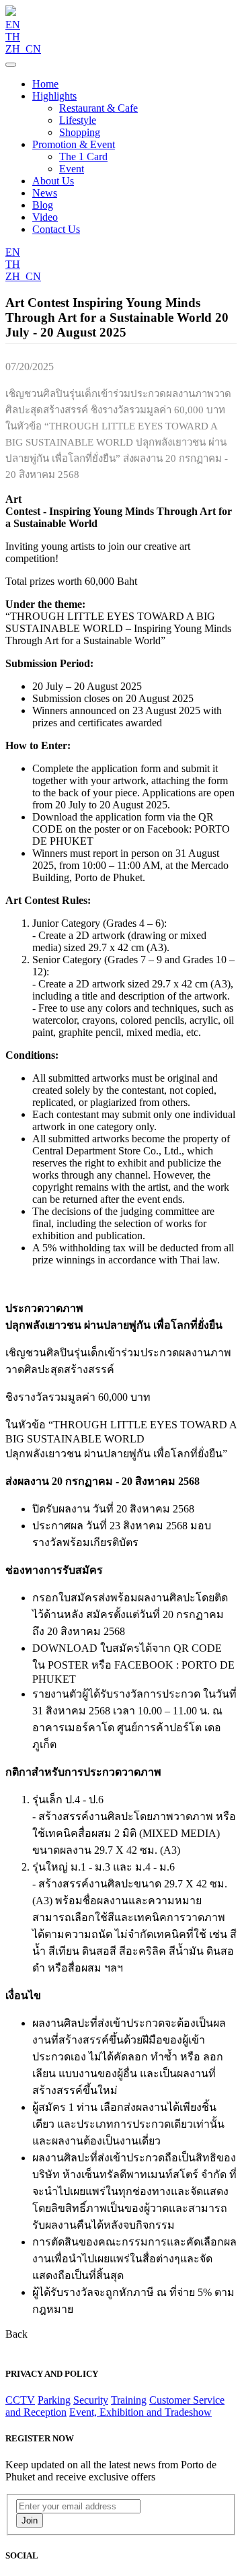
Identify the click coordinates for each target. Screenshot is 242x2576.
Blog (43, 205)
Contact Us (56, 229)
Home (45, 84)
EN (13, 25)
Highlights (54, 96)
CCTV (20, 2400)
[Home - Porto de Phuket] (11, 12)
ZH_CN (23, 49)
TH (13, 37)
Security (91, 2400)
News (45, 193)
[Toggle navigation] (11, 65)
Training (129, 2400)
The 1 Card (83, 156)
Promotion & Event (74, 144)
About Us (53, 181)
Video (45, 217)
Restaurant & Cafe (98, 108)
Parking (54, 2400)
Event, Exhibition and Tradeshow (140, 2412)
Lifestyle (78, 120)
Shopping (80, 132)
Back (16, 2334)
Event (72, 169)
